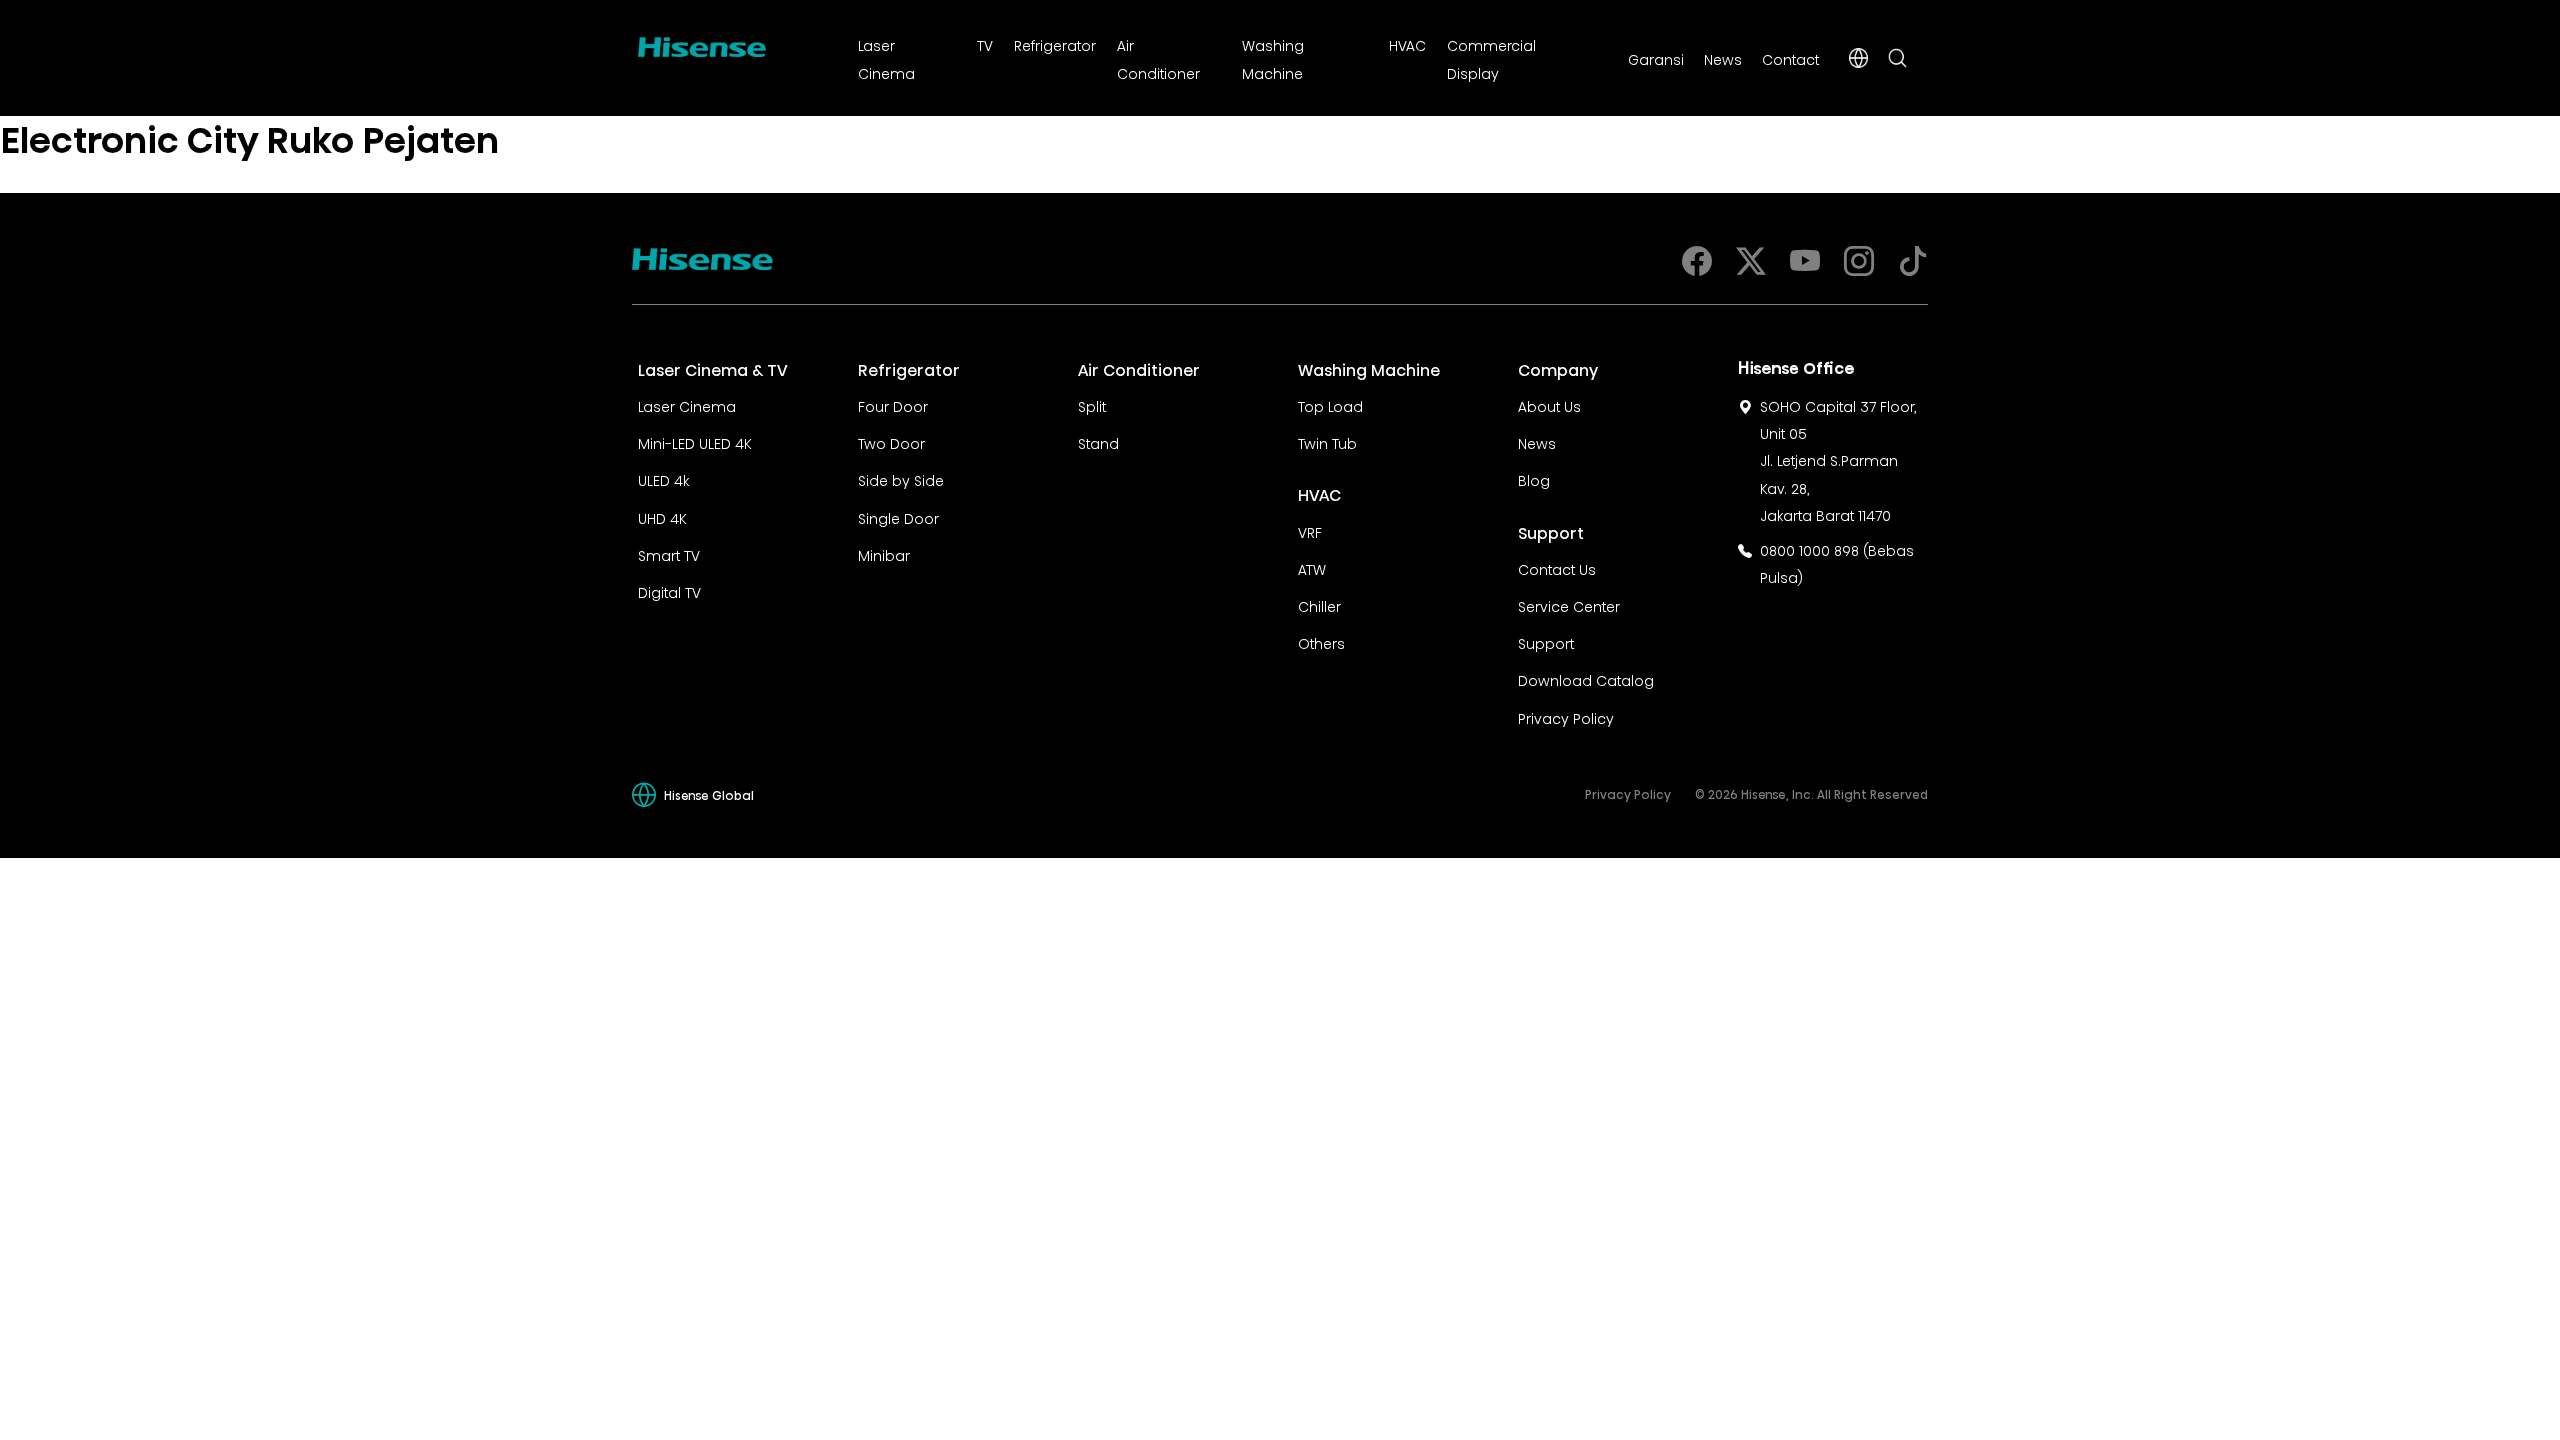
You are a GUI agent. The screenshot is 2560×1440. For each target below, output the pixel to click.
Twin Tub (1327, 442)
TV (985, 44)
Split (1092, 405)
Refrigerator (1055, 44)
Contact (1790, 58)
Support (1546, 642)
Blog (1534, 479)
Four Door (893, 405)
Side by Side (901, 479)
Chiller (1319, 605)
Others (1321, 642)
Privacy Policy (1566, 717)
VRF (1310, 531)
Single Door (898, 517)
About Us (1549, 405)
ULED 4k (663, 479)
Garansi (1656, 58)
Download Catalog (1586, 679)
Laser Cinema (687, 405)
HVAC (1407, 44)
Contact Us (1557, 568)
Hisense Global (709, 794)
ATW (1312, 568)
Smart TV (669, 554)
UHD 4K (662, 517)
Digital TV (669, 591)
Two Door (891, 442)
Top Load (1330, 405)
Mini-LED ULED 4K (695, 442)
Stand (1098, 442)
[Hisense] (702, 43)
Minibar (884, 554)
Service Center (1569, 605)
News (1723, 58)
